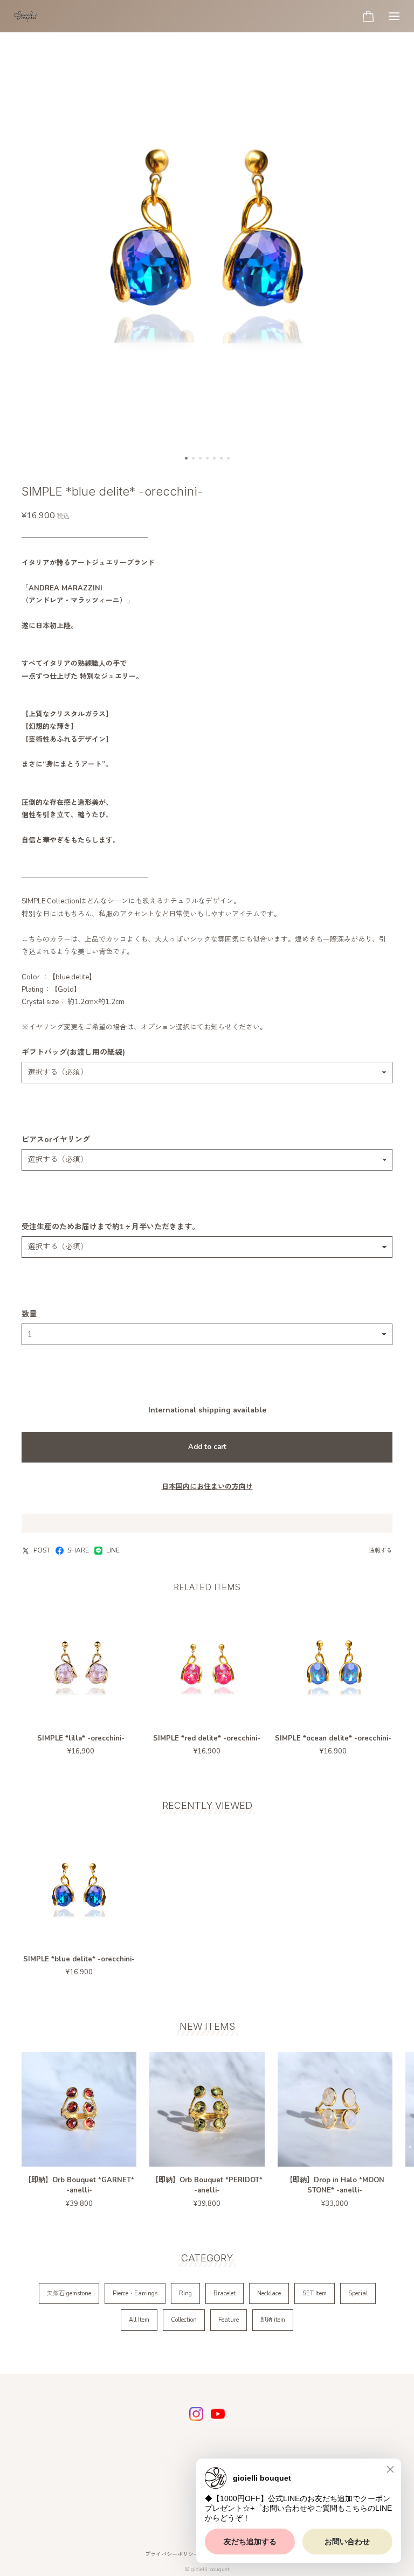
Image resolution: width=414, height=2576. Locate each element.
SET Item (315, 2293)
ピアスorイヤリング (56, 1140)
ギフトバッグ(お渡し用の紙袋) (73, 1053)
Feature (229, 2320)
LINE (113, 1551)
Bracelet (225, 2293)
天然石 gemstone (69, 2293)
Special (358, 2293)
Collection (184, 2320)
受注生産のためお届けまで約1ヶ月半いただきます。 (111, 1227)
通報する (381, 1551)
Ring (185, 2293)
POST (42, 1551)
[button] (186, 458)
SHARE (78, 1551)
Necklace (269, 2293)
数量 (29, 1314)
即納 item (273, 2320)
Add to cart (207, 1447)
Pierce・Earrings (135, 2293)
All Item (139, 2320)
